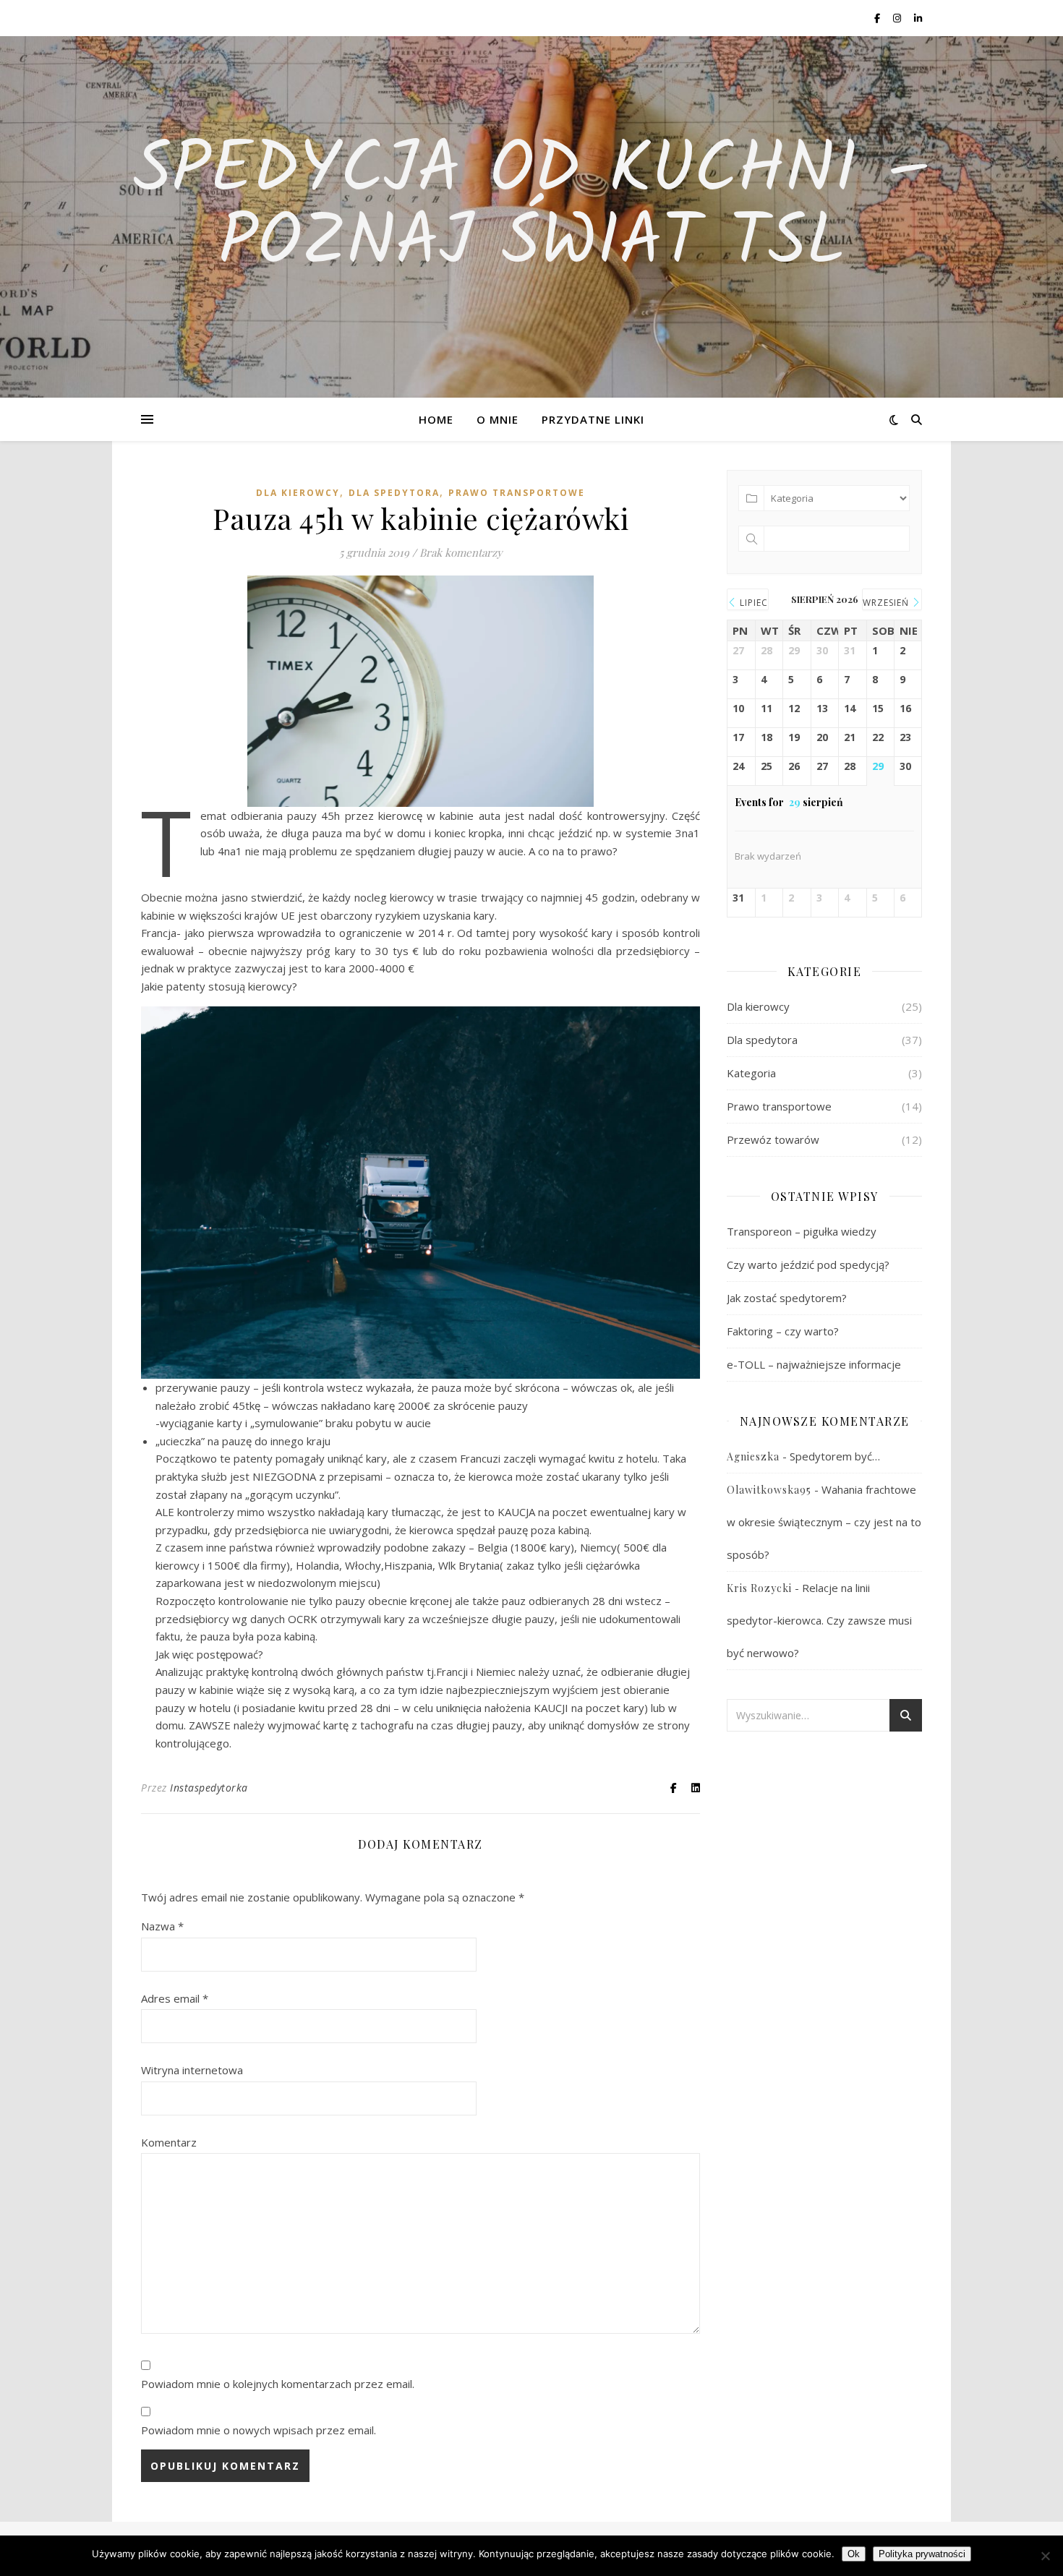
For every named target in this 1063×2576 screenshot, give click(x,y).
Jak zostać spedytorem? (787, 1298)
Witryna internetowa (192, 2070)
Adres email (175, 1998)
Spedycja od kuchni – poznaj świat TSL (531, 208)
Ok (854, 2554)
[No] (1045, 2556)
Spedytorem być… (835, 1456)
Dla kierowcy (298, 493)
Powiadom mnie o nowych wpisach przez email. (259, 2430)
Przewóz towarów (773, 1139)
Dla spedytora (394, 493)
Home (436, 419)
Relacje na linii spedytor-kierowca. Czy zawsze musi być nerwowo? (819, 1620)
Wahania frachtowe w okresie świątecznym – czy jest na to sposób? (824, 1522)
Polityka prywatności (922, 2554)
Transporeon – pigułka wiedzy (802, 1231)
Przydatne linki (593, 419)
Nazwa (162, 1926)
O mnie (498, 419)
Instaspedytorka (209, 1788)
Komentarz (169, 2142)
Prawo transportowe (517, 493)
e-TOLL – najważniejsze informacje (814, 1364)
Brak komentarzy (461, 552)
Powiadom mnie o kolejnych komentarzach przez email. (278, 2384)
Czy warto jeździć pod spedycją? (808, 1265)
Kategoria (751, 1073)
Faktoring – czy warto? (783, 1331)
